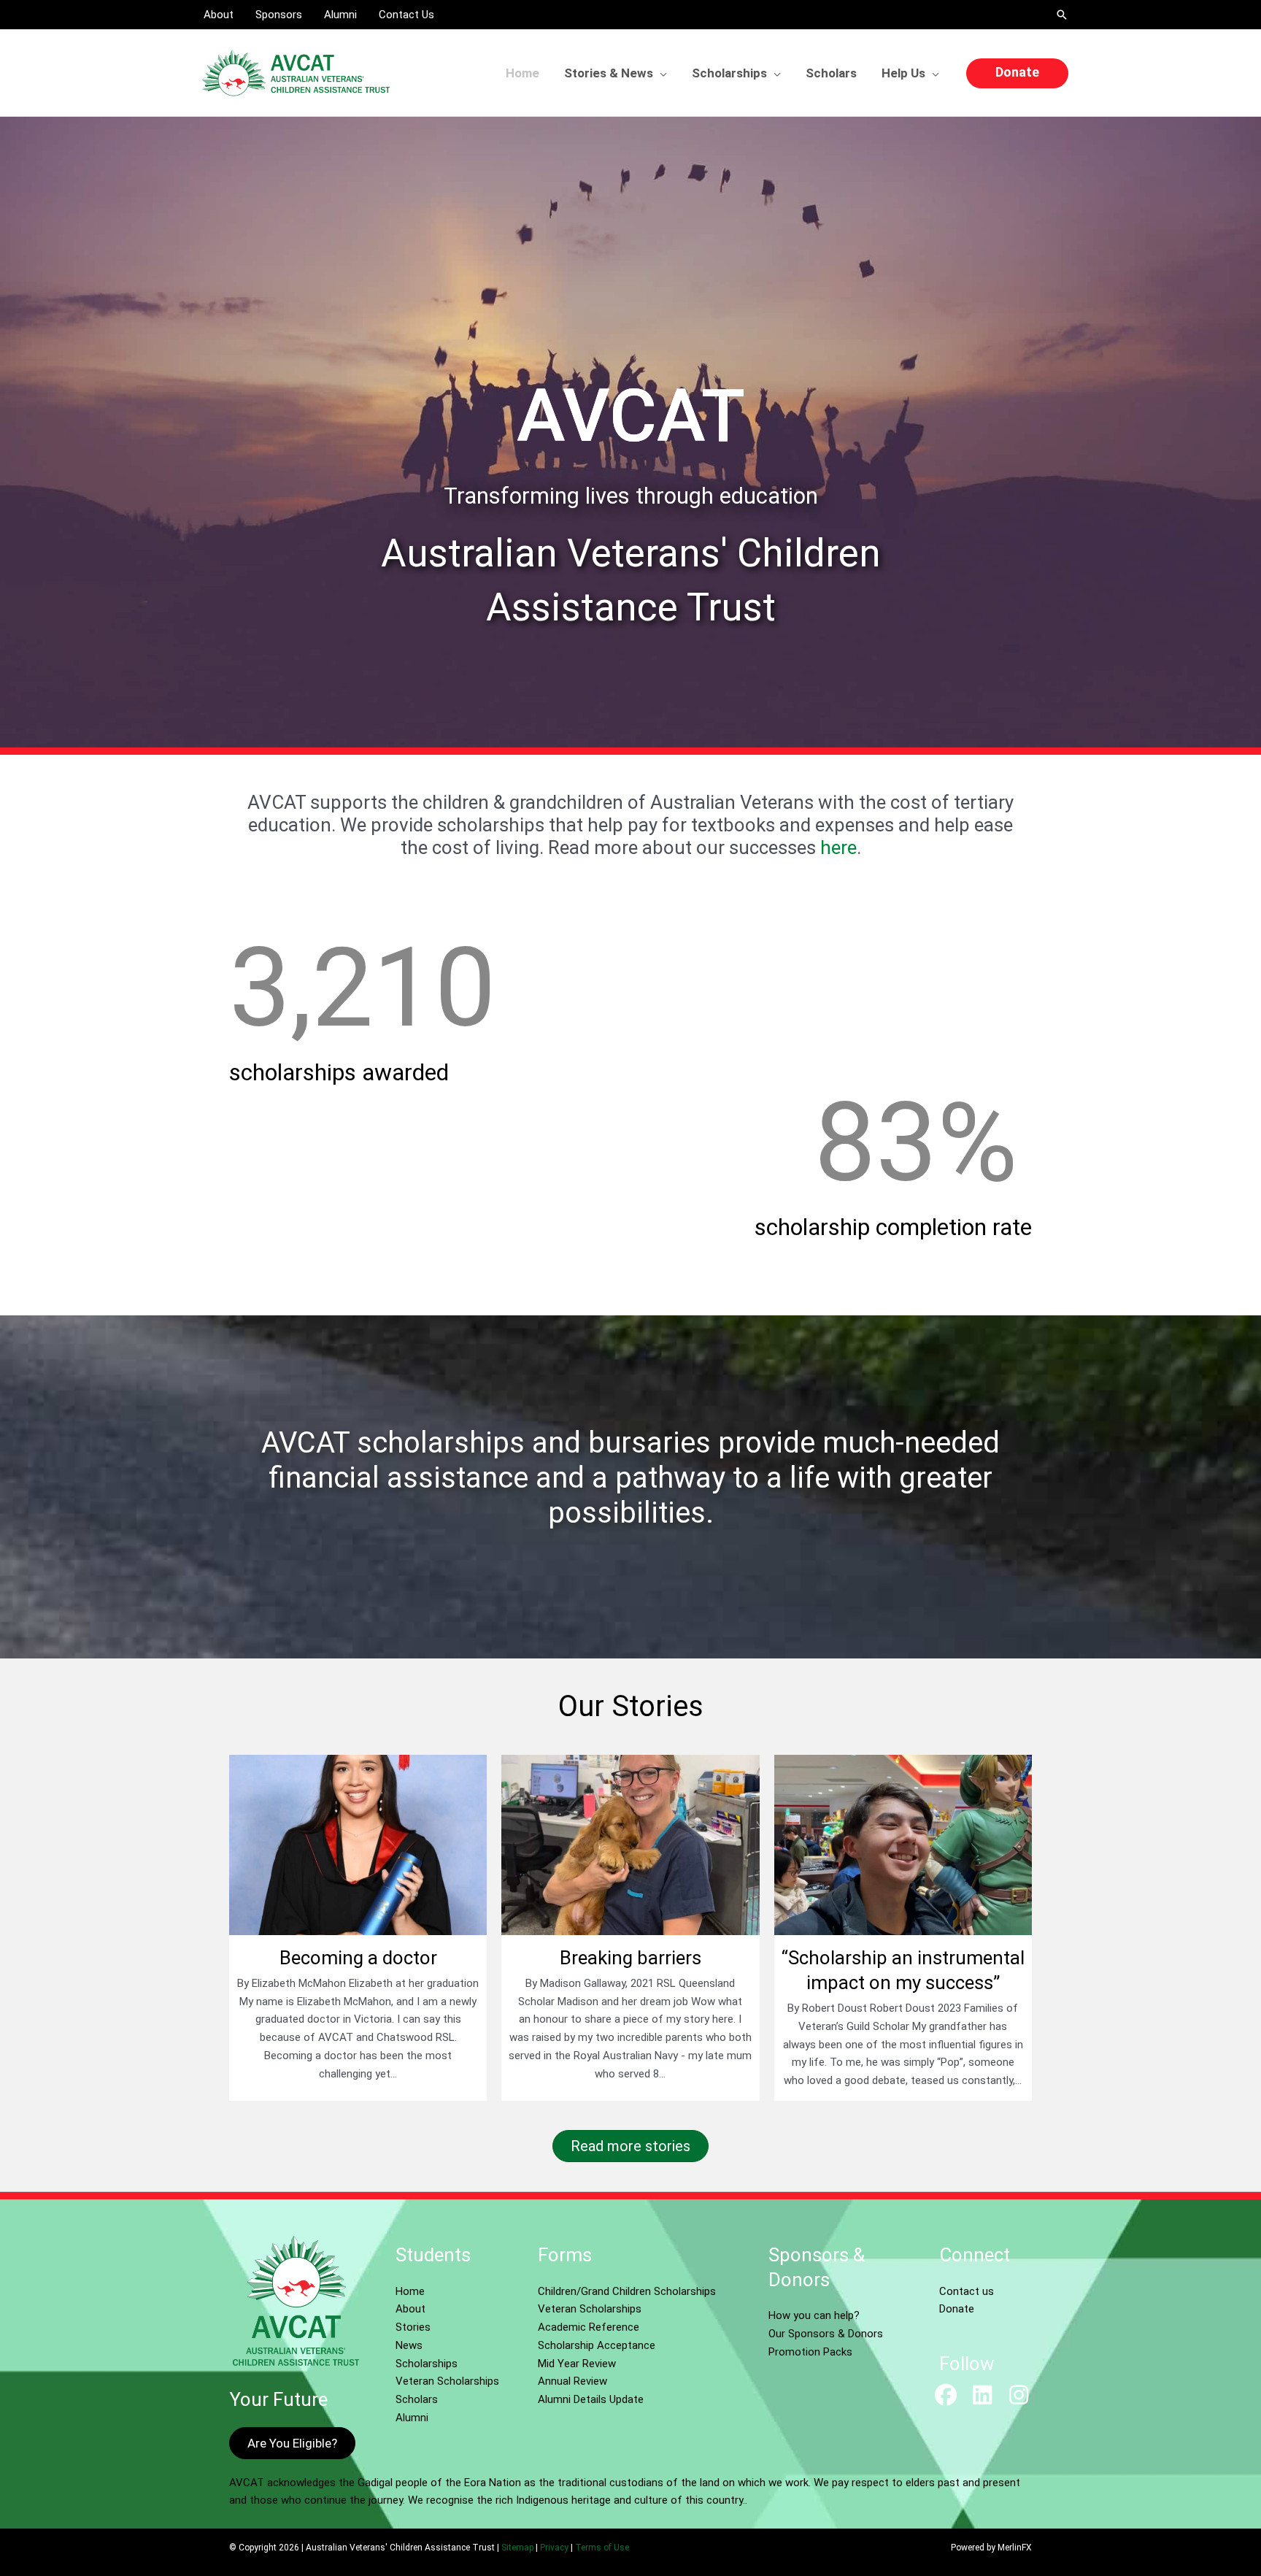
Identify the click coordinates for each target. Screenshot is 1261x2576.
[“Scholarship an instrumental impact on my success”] (903, 1927)
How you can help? (814, 2315)
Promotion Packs (810, 2352)
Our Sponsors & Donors (826, 2334)
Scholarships (427, 2364)
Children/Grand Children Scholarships (627, 2291)
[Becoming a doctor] (358, 1927)
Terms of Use (602, 2548)
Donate (957, 2309)
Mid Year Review (577, 2364)
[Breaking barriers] (630, 1927)
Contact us (967, 2291)
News (409, 2345)
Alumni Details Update (591, 2399)
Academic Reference (589, 2327)
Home (410, 2291)
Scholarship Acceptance (597, 2345)
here (838, 847)
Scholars (417, 2399)
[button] (1062, 15)
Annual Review (572, 2381)
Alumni (412, 2418)
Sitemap (517, 2548)
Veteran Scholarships (447, 2381)
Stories (413, 2327)
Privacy (554, 2548)
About (410, 2309)
